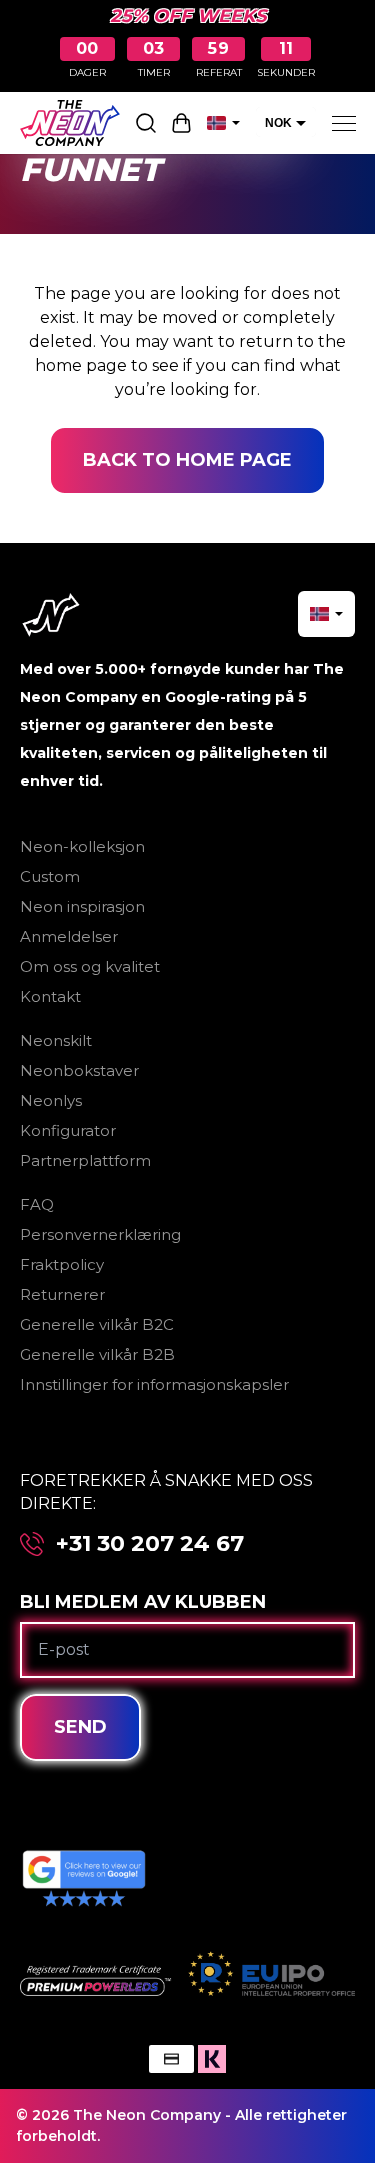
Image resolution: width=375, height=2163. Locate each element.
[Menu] (344, 123)
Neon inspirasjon (82, 906)
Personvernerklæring (100, 1234)
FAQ (37, 1204)
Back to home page (187, 460)
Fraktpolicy (62, 1264)
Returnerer (62, 1294)
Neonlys (51, 1100)
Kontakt (50, 996)
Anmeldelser (69, 936)
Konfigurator (68, 1130)
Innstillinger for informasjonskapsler (154, 1384)
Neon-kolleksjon (82, 846)
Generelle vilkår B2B (97, 1354)
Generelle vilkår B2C (97, 1324)
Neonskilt (56, 1040)
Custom (50, 876)
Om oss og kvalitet (90, 966)
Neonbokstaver (79, 1070)
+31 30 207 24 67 (150, 1544)
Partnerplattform (85, 1160)
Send (80, 1727)
